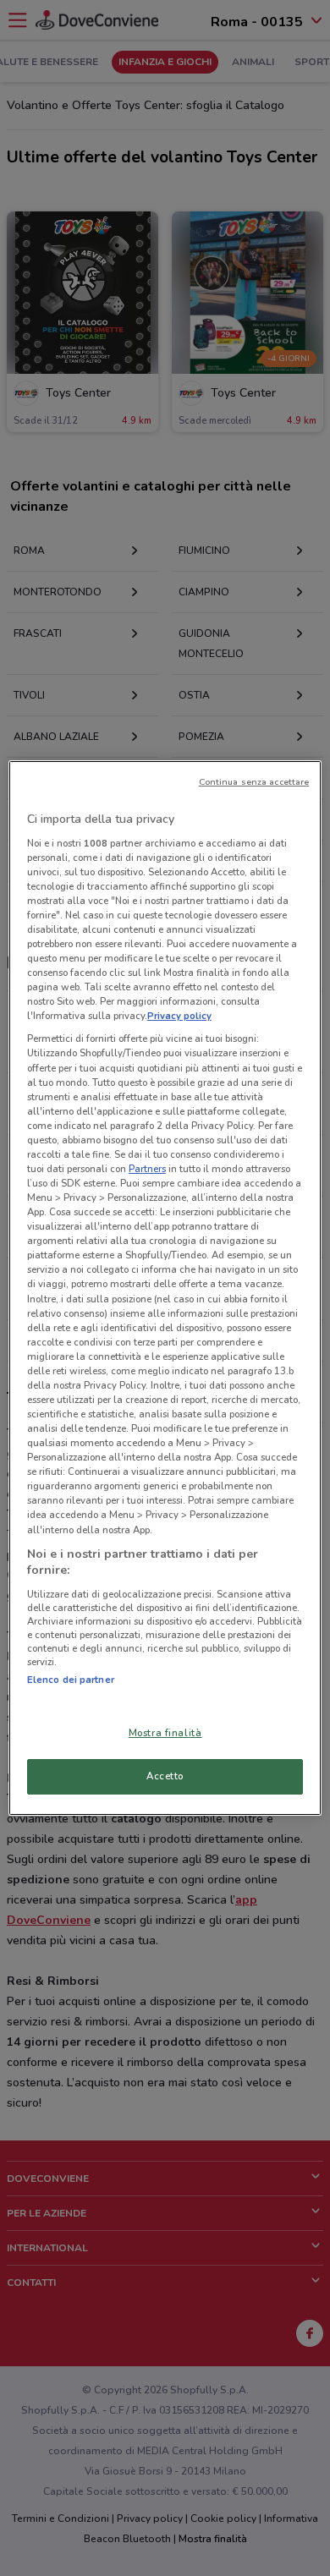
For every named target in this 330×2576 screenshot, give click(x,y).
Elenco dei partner (71, 1680)
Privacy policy (179, 1016)
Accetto (165, 1776)
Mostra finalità (165, 1733)
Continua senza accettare (254, 782)
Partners (147, 1169)
